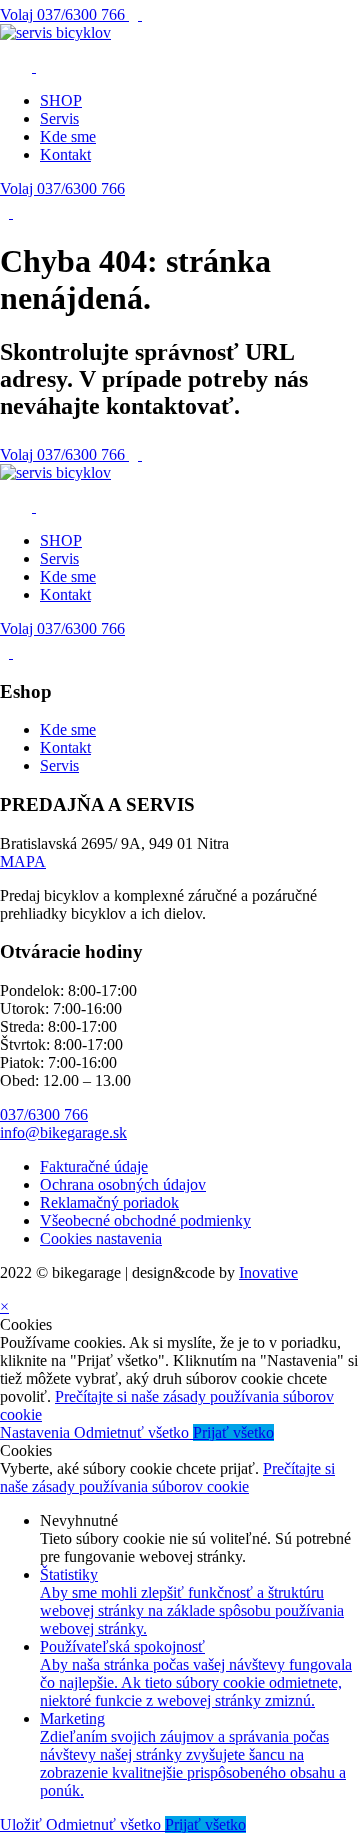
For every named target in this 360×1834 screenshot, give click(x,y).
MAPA (23, 861)
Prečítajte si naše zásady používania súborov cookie (167, 1477)
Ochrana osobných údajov (123, 1184)
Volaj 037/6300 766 (62, 188)
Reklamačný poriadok (109, 1202)
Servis (59, 118)
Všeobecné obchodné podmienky (145, 1220)
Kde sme (68, 136)
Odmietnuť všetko (133, 1432)
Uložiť (23, 1824)
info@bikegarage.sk (63, 1132)
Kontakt (65, 154)
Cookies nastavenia (101, 1238)
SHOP (61, 100)
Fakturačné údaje (94, 1166)
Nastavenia (37, 1432)
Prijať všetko (233, 1432)
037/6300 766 (64, 14)
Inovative (268, 1272)
